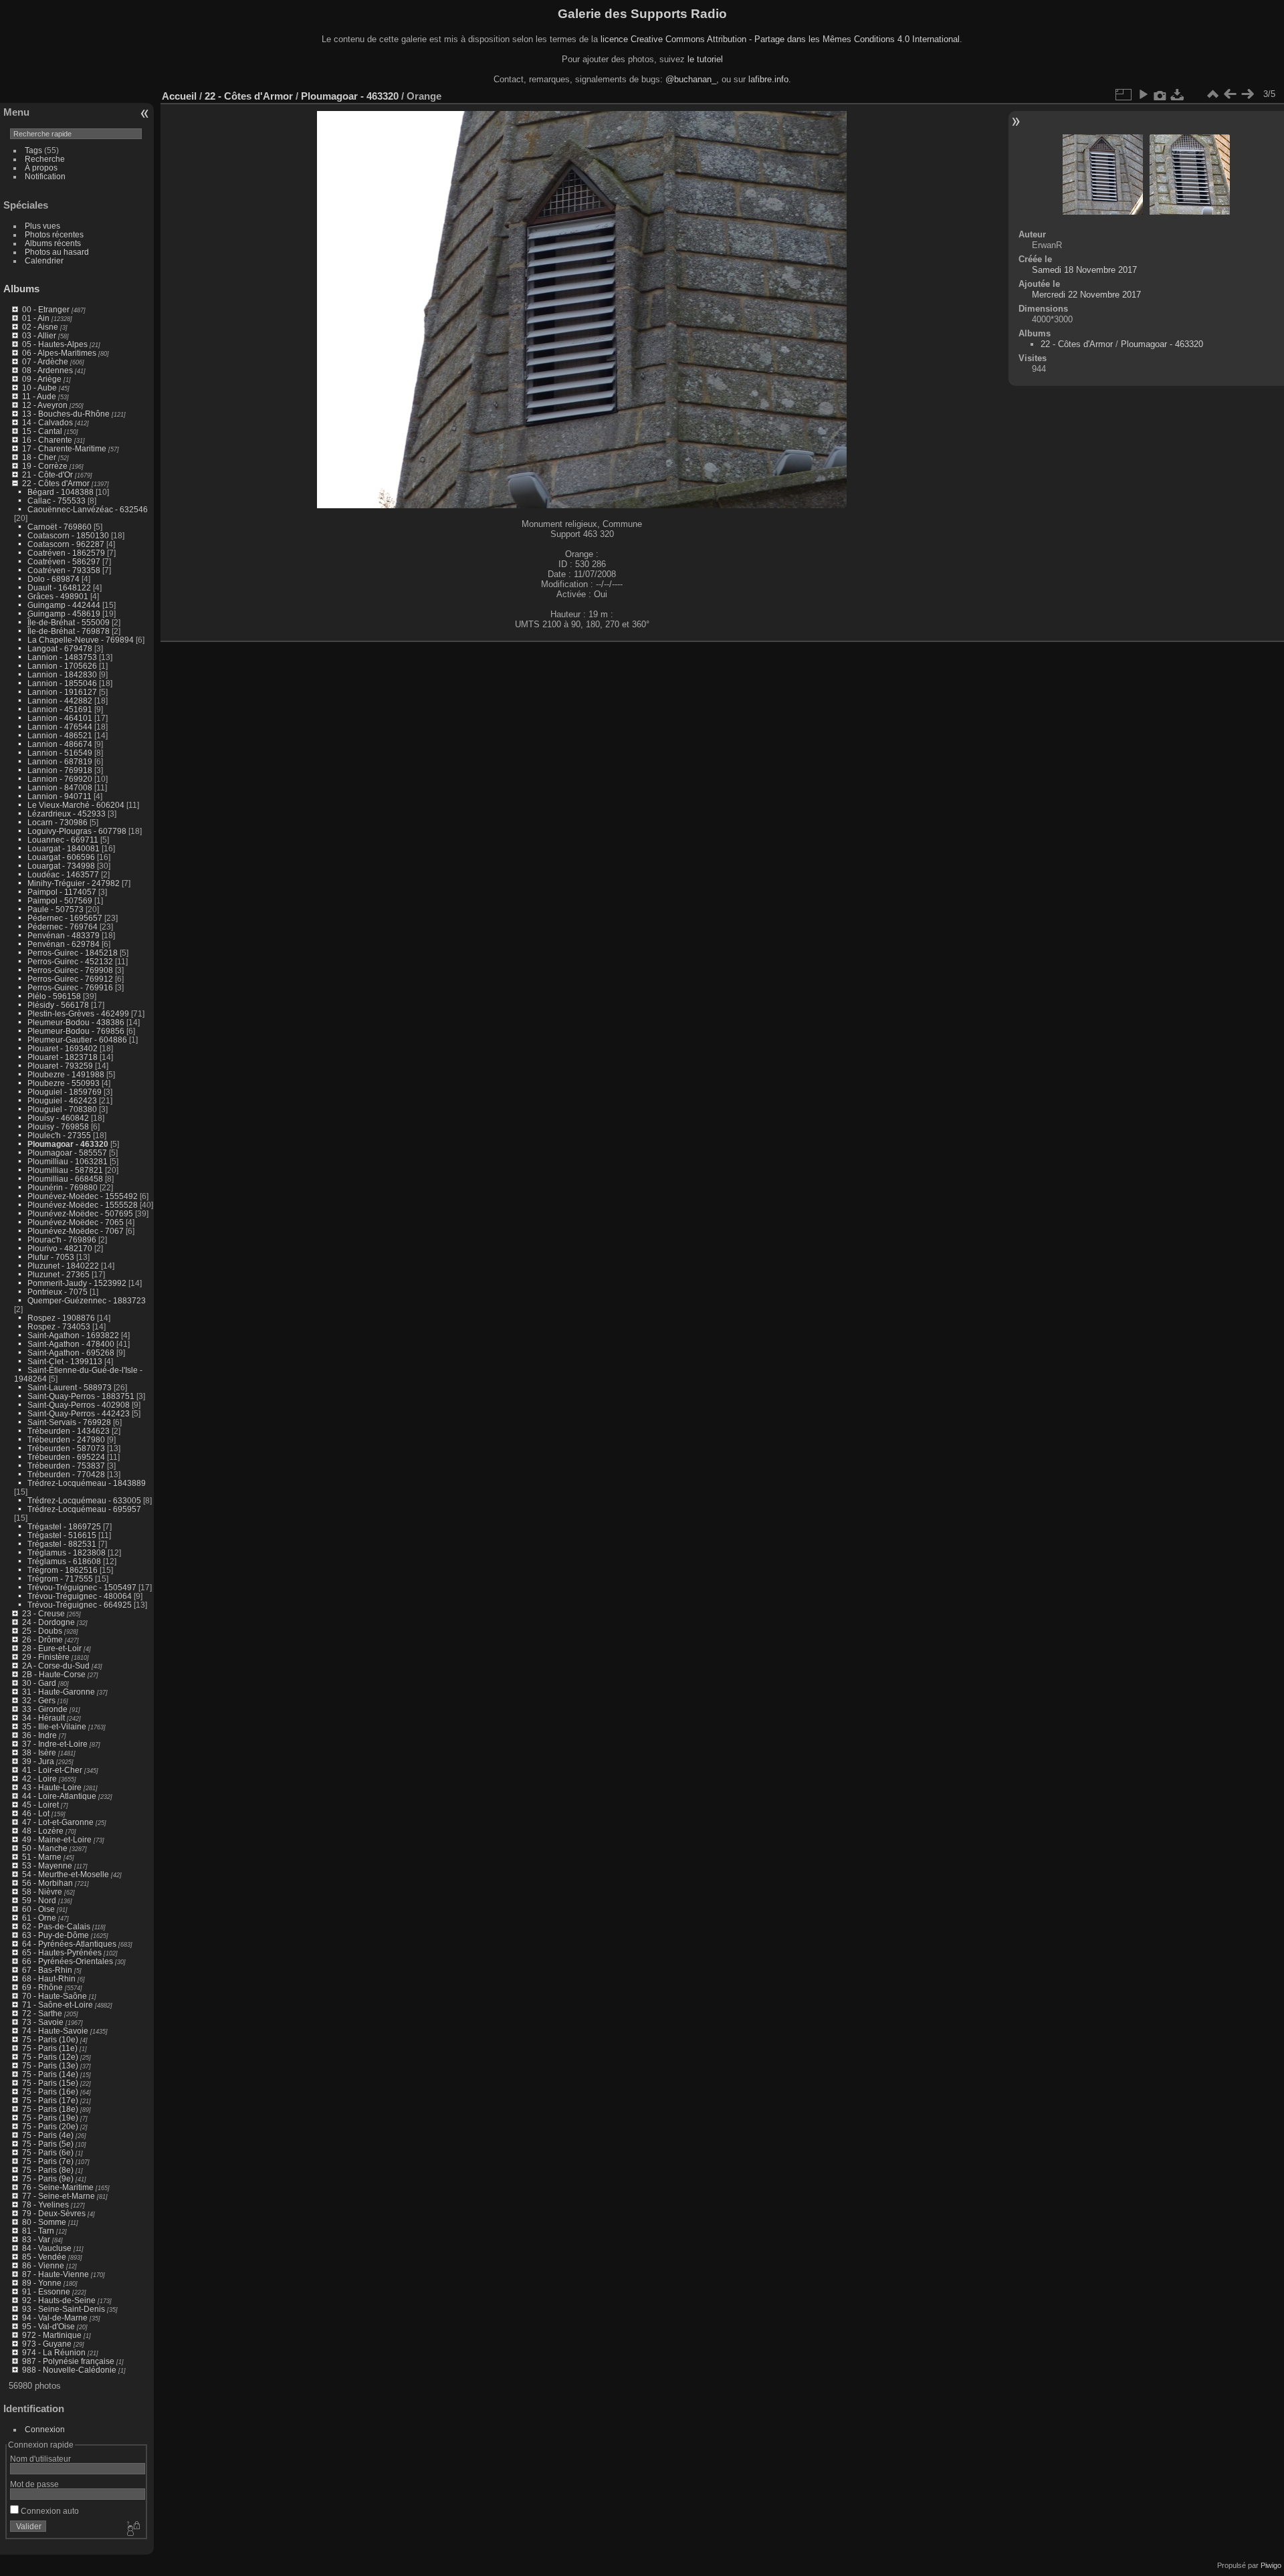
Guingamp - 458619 (64, 614)
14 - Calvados (47, 422)
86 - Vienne (43, 2265)
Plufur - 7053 (51, 1257)
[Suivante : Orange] (1247, 94)
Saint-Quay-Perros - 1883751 (81, 1396)
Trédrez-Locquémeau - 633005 (84, 1500)
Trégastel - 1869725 (64, 1526)
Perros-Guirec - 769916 (70, 987)
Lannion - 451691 (60, 709)
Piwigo (1271, 2565)
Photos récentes (54, 234)
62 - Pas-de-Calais (56, 1926)
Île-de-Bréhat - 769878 (69, 631)
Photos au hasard (57, 252)
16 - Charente (47, 440)
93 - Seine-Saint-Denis (64, 2309)
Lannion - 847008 (60, 787)
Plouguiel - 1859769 (65, 1092)
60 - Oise (38, 1909)
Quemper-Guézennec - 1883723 (87, 1300)
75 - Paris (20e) (50, 2126)
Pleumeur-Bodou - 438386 (76, 1022)
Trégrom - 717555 (60, 1579)
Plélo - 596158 (54, 996)
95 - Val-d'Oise (48, 2326)
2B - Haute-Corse (54, 1674)
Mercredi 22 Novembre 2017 (1086, 295)
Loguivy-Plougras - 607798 (77, 831)
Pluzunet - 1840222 (63, 1266)
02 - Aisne (40, 327)
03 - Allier (39, 335)
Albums (21, 289)
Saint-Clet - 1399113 (65, 1361)
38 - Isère (39, 1752)
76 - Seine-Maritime (58, 2187)
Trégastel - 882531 (62, 1544)
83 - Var (36, 2239)
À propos (41, 168)
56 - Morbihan (47, 1883)
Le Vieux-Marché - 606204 (76, 805)
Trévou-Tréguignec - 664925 (80, 1605)
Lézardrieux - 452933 (67, 814)
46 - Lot (36, 1813)
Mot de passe (34, 2484)
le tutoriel (705, 59)
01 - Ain (36, 318)
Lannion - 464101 (60, 718)
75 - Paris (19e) (50, 2118)
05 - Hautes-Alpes (55, 344)
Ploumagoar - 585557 (67, 1153)
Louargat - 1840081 (64, 848)
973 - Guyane (47, 2344)
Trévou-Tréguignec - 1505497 (82, 1587)
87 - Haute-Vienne (56, 2274)
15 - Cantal (42, 431)
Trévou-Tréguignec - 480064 (80, 1596)
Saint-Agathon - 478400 (71, 1344)
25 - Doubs (42, 1631)
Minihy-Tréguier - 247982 (74, 883)
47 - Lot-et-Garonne (58, 1822)
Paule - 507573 (56, 909)
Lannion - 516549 (60, 753)
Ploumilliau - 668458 (65, 1179)
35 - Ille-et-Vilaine (54, 1726)
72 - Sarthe (42, 2013)
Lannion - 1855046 (62, 683)
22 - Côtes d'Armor (56, 483)
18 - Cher (39, 457)
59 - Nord (39, 1900)
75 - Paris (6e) (48, 2152)
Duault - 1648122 (59, 587)
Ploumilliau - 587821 (65, 1170)
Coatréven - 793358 (64, 570)
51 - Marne (42, 1857)
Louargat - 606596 (61, 857)
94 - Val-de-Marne (55, 2318)
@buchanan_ (691, 79)
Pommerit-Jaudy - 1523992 (77, 1283)
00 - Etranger (46, 309)
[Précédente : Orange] (1230, 94)
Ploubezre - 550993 (64, 1083)
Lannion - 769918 (60, 770)
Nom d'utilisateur (40, 2459)
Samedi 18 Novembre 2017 (1084, 270)
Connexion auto (49, 2511)
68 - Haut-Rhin (49, 1978)
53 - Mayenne (47, 1865)
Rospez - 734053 (59, 1326)
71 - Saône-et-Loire (58, 2005)
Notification (45, 176)
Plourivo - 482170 (60, 1248)
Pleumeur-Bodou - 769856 (76, 1031)
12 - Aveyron (45, 405)
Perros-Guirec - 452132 (70, 961)
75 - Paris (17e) (50, 2100)
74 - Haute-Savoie (55, 2031)
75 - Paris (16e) (50, 2091)
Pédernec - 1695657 (65, 918)
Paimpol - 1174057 (62, 892)
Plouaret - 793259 (60, 1066)
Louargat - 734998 (61, 866)
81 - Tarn (38, 2231)
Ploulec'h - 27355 (59, 1135)
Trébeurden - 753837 (66, 1466)
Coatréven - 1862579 (66, 553)
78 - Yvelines (45, 2205)
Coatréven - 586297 (64, 561)
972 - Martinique (52, 2335)
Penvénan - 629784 (64, 944)
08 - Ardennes (47, 370)
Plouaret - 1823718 (63, 1057)
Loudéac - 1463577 (63, 874)
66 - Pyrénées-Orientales (68, 1961)
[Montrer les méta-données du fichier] (1160, 94)
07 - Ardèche (45, 361)
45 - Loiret (40, 1805)
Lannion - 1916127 (62, 692)
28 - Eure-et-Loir (52, 1648)
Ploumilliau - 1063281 (68, 1161)
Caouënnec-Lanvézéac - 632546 (88, 509)
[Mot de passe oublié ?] (132, 2529)
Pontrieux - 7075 (58, 1292)
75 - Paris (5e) (48, 2144)
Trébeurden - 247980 (66, 1439)
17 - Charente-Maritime (64, 448)
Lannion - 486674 (60, 744)
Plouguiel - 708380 (62, 1109)
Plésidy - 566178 (58, 1005)
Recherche (45, 159)
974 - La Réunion (54, 2352)
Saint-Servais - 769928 (69, 1422)
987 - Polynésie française (68, 2361)
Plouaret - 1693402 (63, 1048)
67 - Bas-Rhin (47, 1970)
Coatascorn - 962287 (66, 544)
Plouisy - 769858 (58, 1126)
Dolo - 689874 (53, 579)
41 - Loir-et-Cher (52, 1770)
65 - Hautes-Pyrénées (62, 1952)
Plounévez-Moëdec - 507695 (80, 1213)
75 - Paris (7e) (48, 2161)
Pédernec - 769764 (63, 927)
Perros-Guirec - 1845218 (73, 953)
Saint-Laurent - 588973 (70, 1387)
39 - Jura (38, 1761)
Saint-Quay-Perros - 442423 (79, 1413)
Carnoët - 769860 (60, 527)
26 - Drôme (42, 1639)
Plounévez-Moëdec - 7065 (76, 1222)
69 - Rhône (42, 1987)
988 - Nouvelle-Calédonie (69, 2370)
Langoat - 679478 (60, 648)
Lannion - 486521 (60, 735)
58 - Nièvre (42, 1892)
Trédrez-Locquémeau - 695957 (84, 1509)
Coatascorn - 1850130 (68, 535)
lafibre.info (768, 79)
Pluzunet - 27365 (59, 1274)
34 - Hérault (43, 1718)
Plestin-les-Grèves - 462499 (78, 1013)
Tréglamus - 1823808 (67, 1552)
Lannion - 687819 (60, 761)
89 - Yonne (42, 2283)
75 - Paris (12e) (50, 2057)
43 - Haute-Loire (52, 1787)
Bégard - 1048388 (61, 492)
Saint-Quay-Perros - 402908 (79, 1405)
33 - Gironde (45, 1709)
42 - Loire (39, 1779)
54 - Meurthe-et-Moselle (66, 1874)
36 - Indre (39, 1735)
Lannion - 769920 (60, 779)
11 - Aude (39, 396)
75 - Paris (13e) (50, 2065)
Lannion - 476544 (60, 727)
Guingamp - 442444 (64, 605)
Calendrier (44, 260)
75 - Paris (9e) (48, 2178)
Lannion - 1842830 (62, 674)
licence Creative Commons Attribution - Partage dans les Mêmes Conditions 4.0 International (780, 39)
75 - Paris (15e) (50, 2083)
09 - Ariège (42, 379)
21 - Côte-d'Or (47, 474)
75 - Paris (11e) (50, 2048)
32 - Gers (39, 1700)
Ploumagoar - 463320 (68, 1144)
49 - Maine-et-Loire (57, 1839)
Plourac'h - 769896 (62, 1240)
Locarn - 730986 (58, 822)
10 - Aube (39, 388)
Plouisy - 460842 (58, 1118)
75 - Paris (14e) (50, 2074)
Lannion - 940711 (60, 796)
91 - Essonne (46, 2291)
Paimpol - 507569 (60, 900)
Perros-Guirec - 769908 (70, 970)
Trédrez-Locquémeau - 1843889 (87, 1483)
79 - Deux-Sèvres (54, 2213)
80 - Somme (44, 2222)
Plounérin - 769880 (63, 1187)
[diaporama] (1143, 94)
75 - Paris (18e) (50, 2109)
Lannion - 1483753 (62, 657)
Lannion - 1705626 (62, 666)
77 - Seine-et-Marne (59, 2196)
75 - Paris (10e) (50, 2039)
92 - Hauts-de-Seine (59, 2300)
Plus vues (42, 226)
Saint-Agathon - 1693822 (73, 1335)
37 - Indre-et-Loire (55, 1744)
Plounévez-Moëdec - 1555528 (83, 1205)
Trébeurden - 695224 (66, 1457)
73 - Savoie (43, 2022)
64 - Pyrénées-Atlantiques (69, 1944)
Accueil (179, 96)
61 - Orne (39, 1918)
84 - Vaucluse (47, 2248)
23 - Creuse (43, 1613)
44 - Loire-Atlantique (59, 1796)
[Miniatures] (1212, 94)
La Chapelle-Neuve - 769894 (81, 640)
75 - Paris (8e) (48, 2170)
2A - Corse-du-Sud (56, 1666)
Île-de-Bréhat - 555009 (69, 622)
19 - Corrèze (45, 466)
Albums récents (53, 243)
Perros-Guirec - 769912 (70, 979)
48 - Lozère (43, 1831)
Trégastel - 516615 (62, 1535)
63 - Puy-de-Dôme (56, 1935)
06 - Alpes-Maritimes (59, 353)
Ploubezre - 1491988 (66, 1074)
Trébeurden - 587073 (66, 1448)
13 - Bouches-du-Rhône (66, 414)
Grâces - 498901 (58, 596)
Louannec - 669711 (63, 840)
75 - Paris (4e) (48, 2135)
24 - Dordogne (48, 1622)
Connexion (45, 2429)
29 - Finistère (46, 1657)
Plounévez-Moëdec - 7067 (76, 1231)
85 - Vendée (44, 2257)
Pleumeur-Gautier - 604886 (77, 1040)
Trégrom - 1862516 (63, 1570)
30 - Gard (39, 1683)
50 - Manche (45, 1848)
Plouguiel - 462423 (62, 1100)
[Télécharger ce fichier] (1178, 94)
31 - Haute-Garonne (59, 1692)
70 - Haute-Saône (55, 1996)
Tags (33, 150)
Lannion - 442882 (60, 701)
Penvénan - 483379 (64, 935)
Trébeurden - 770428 (66, 1474)
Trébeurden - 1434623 (69, 1431)
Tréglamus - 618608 (64, 1561)
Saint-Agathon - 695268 (71, 1353)
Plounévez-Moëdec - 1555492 (83, 1196)
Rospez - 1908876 (61, 1318)
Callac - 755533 (57, 501)
